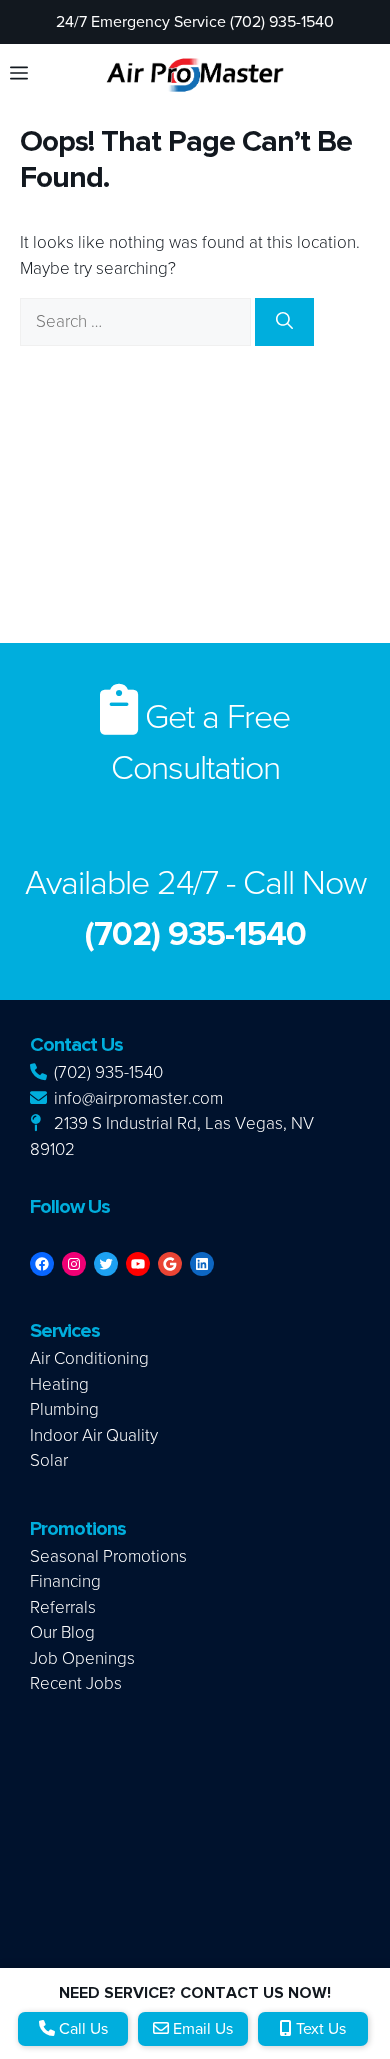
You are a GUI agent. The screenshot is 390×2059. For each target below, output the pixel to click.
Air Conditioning (89, 1358)
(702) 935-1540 (106, 1072)
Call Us (81, 2029)
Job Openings (82, 1658)
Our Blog (62, 1632)
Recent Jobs (76, 1683)
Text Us (319, 2029)
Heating (59, 1384)
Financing (65, 1581)
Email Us (201, 2029)
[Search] (284, 322)
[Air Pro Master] (195, 74)
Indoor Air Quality (94, 1435)
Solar (49, 1460)
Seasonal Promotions (108, 1556)
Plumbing (64, 1409)
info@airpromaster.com (136, 1098)
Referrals (63, 1607)
